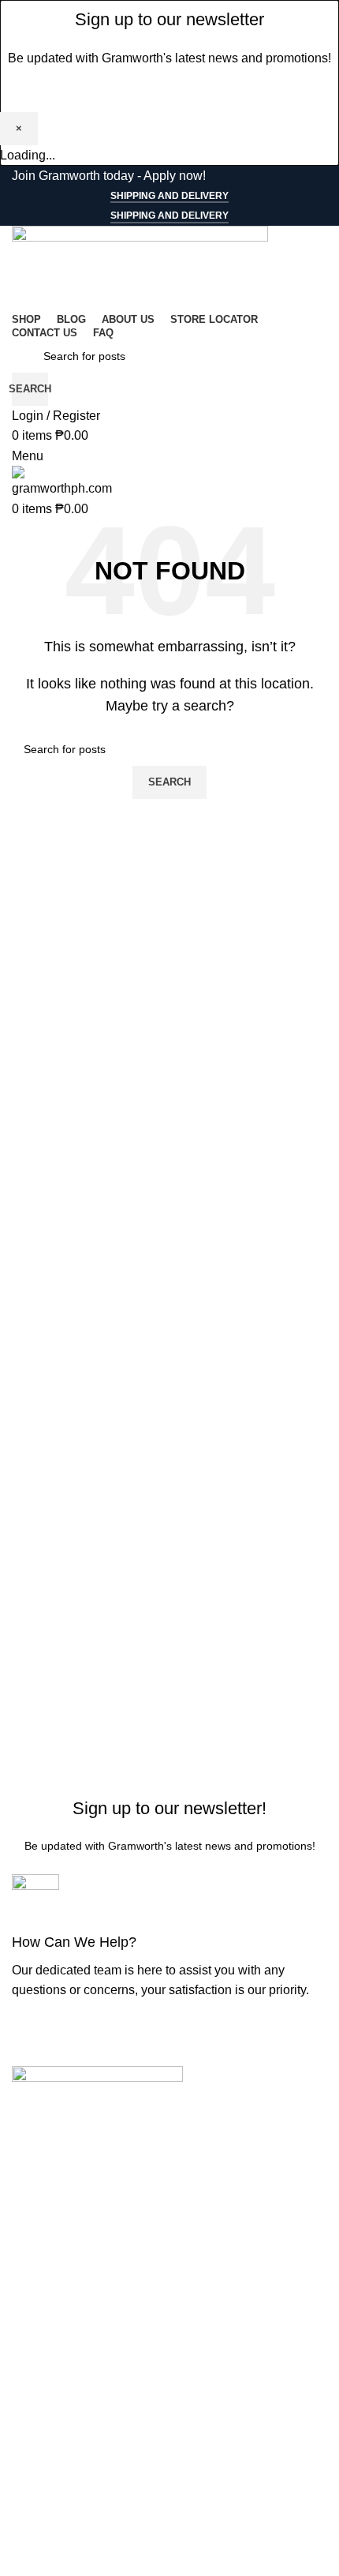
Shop (27, 2326)
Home (29, 2297)
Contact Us (43, 2415)
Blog (25, 2355)
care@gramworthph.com (80, 2245)
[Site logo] (140, 266)
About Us (38, 2385)
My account (44, 2495)
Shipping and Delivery (169, 196)
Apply (28, 2445)
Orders (31, 2525)
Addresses (42, 2554)
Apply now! (175, 176)
